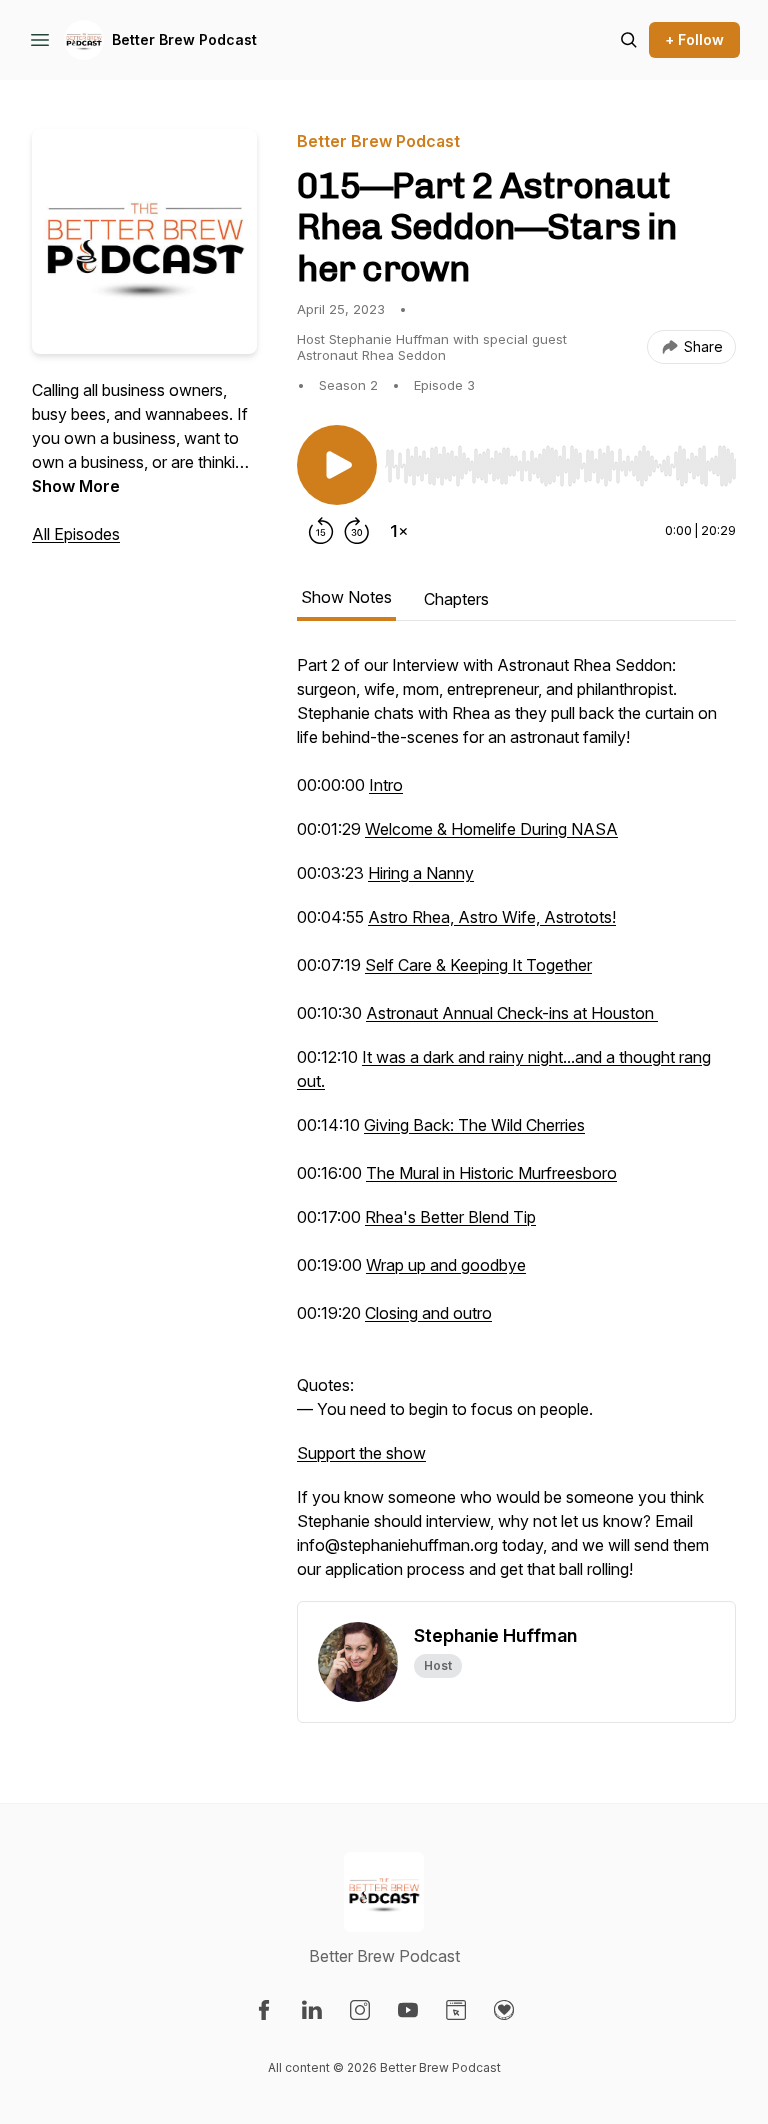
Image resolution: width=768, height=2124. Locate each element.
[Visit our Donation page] (504, 2010)
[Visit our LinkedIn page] (312, 2010)
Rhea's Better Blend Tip (450, 1217)
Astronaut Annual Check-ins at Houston (510, 1013)
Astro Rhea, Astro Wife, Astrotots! (492, 917)
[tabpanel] (516, 1127)
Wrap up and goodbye (446, 1265)
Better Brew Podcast (184, 39)
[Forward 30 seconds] (357, 531)
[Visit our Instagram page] (360, 2010)
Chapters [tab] (456, 599)
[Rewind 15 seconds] (321, 531)
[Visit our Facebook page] (264, 2010)
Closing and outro (428, 1313)
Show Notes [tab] (346, 597)
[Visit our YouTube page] (408, 2010)
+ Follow (694, 39)
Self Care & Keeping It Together (478, 965)
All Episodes (76, 534)
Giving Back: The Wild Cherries (474, 1125)
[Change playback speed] (399, 531)
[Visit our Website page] (456, 2010)
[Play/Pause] (337, 465)
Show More (76, 486)
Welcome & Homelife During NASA (491, 829)
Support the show (361, 1453)
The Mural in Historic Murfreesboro (491, 1173)
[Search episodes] (629, 40)
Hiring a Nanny (421, 873)
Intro (386, 785)
